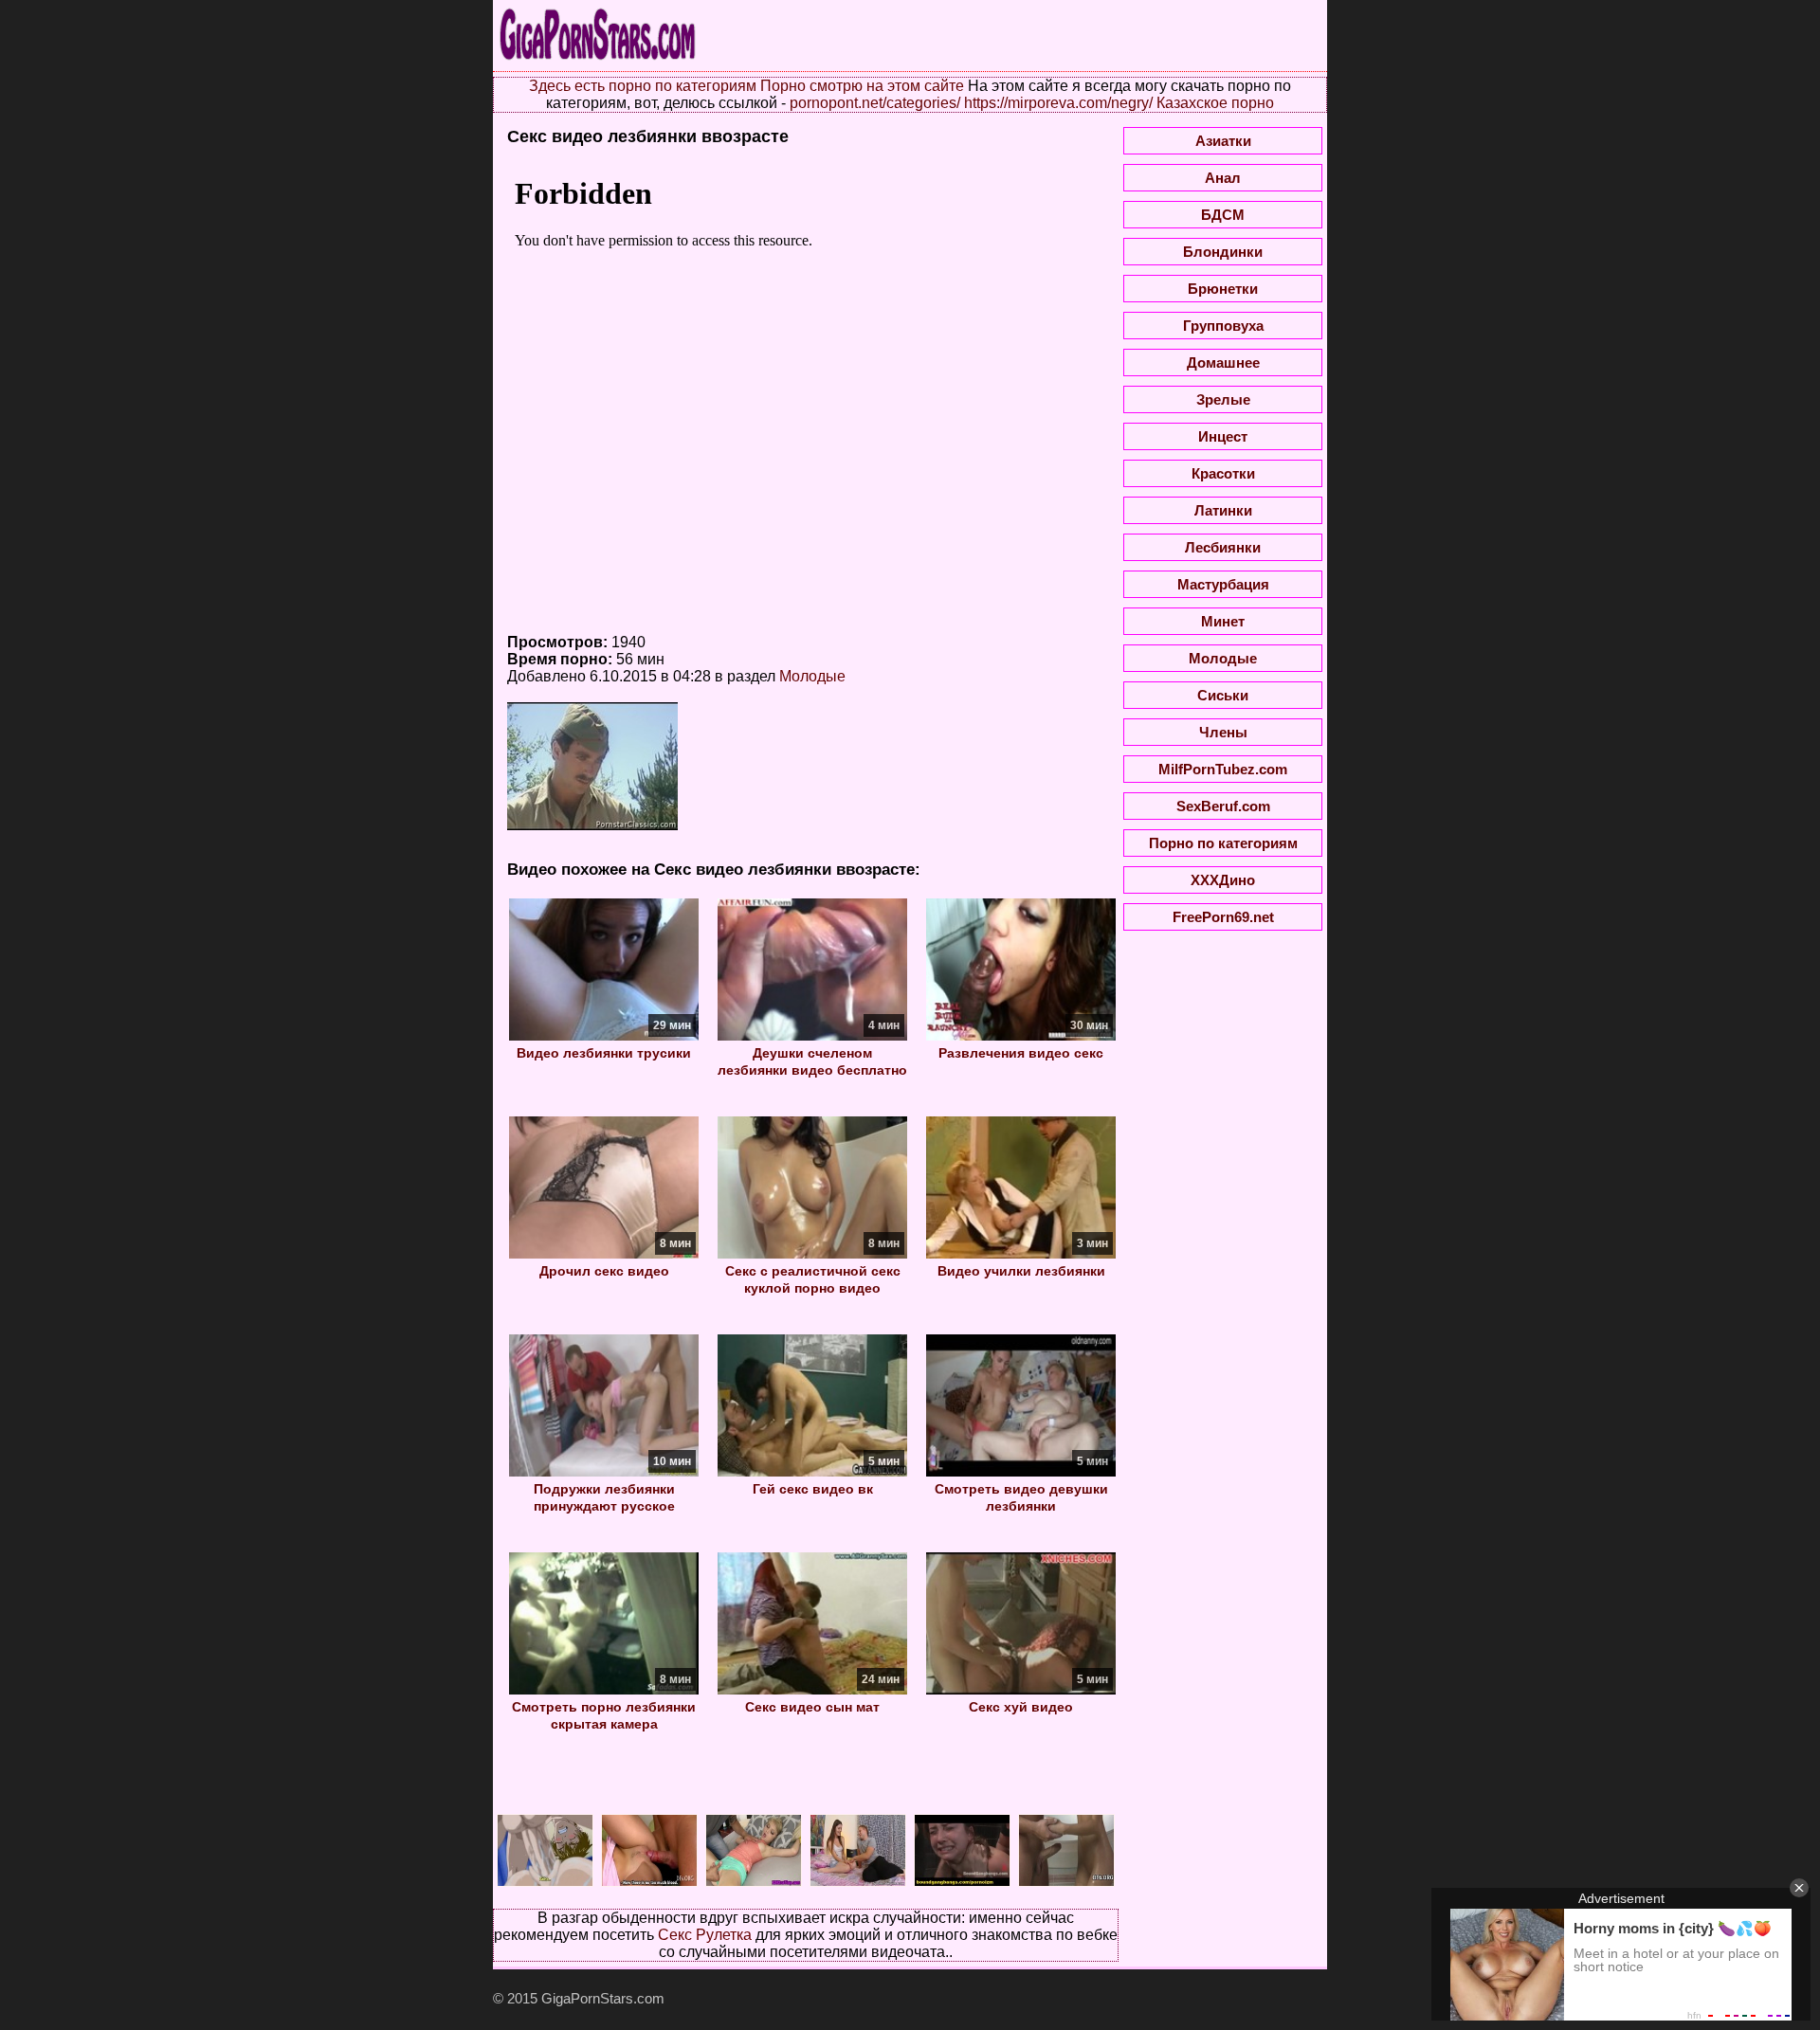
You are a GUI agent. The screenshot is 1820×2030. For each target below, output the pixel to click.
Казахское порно (1215, 103)
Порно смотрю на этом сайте (862, 86)
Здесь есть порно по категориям (643, 86)
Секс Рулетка (705, 1935)
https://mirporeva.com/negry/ (1058, 103)
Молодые (812, 676)
